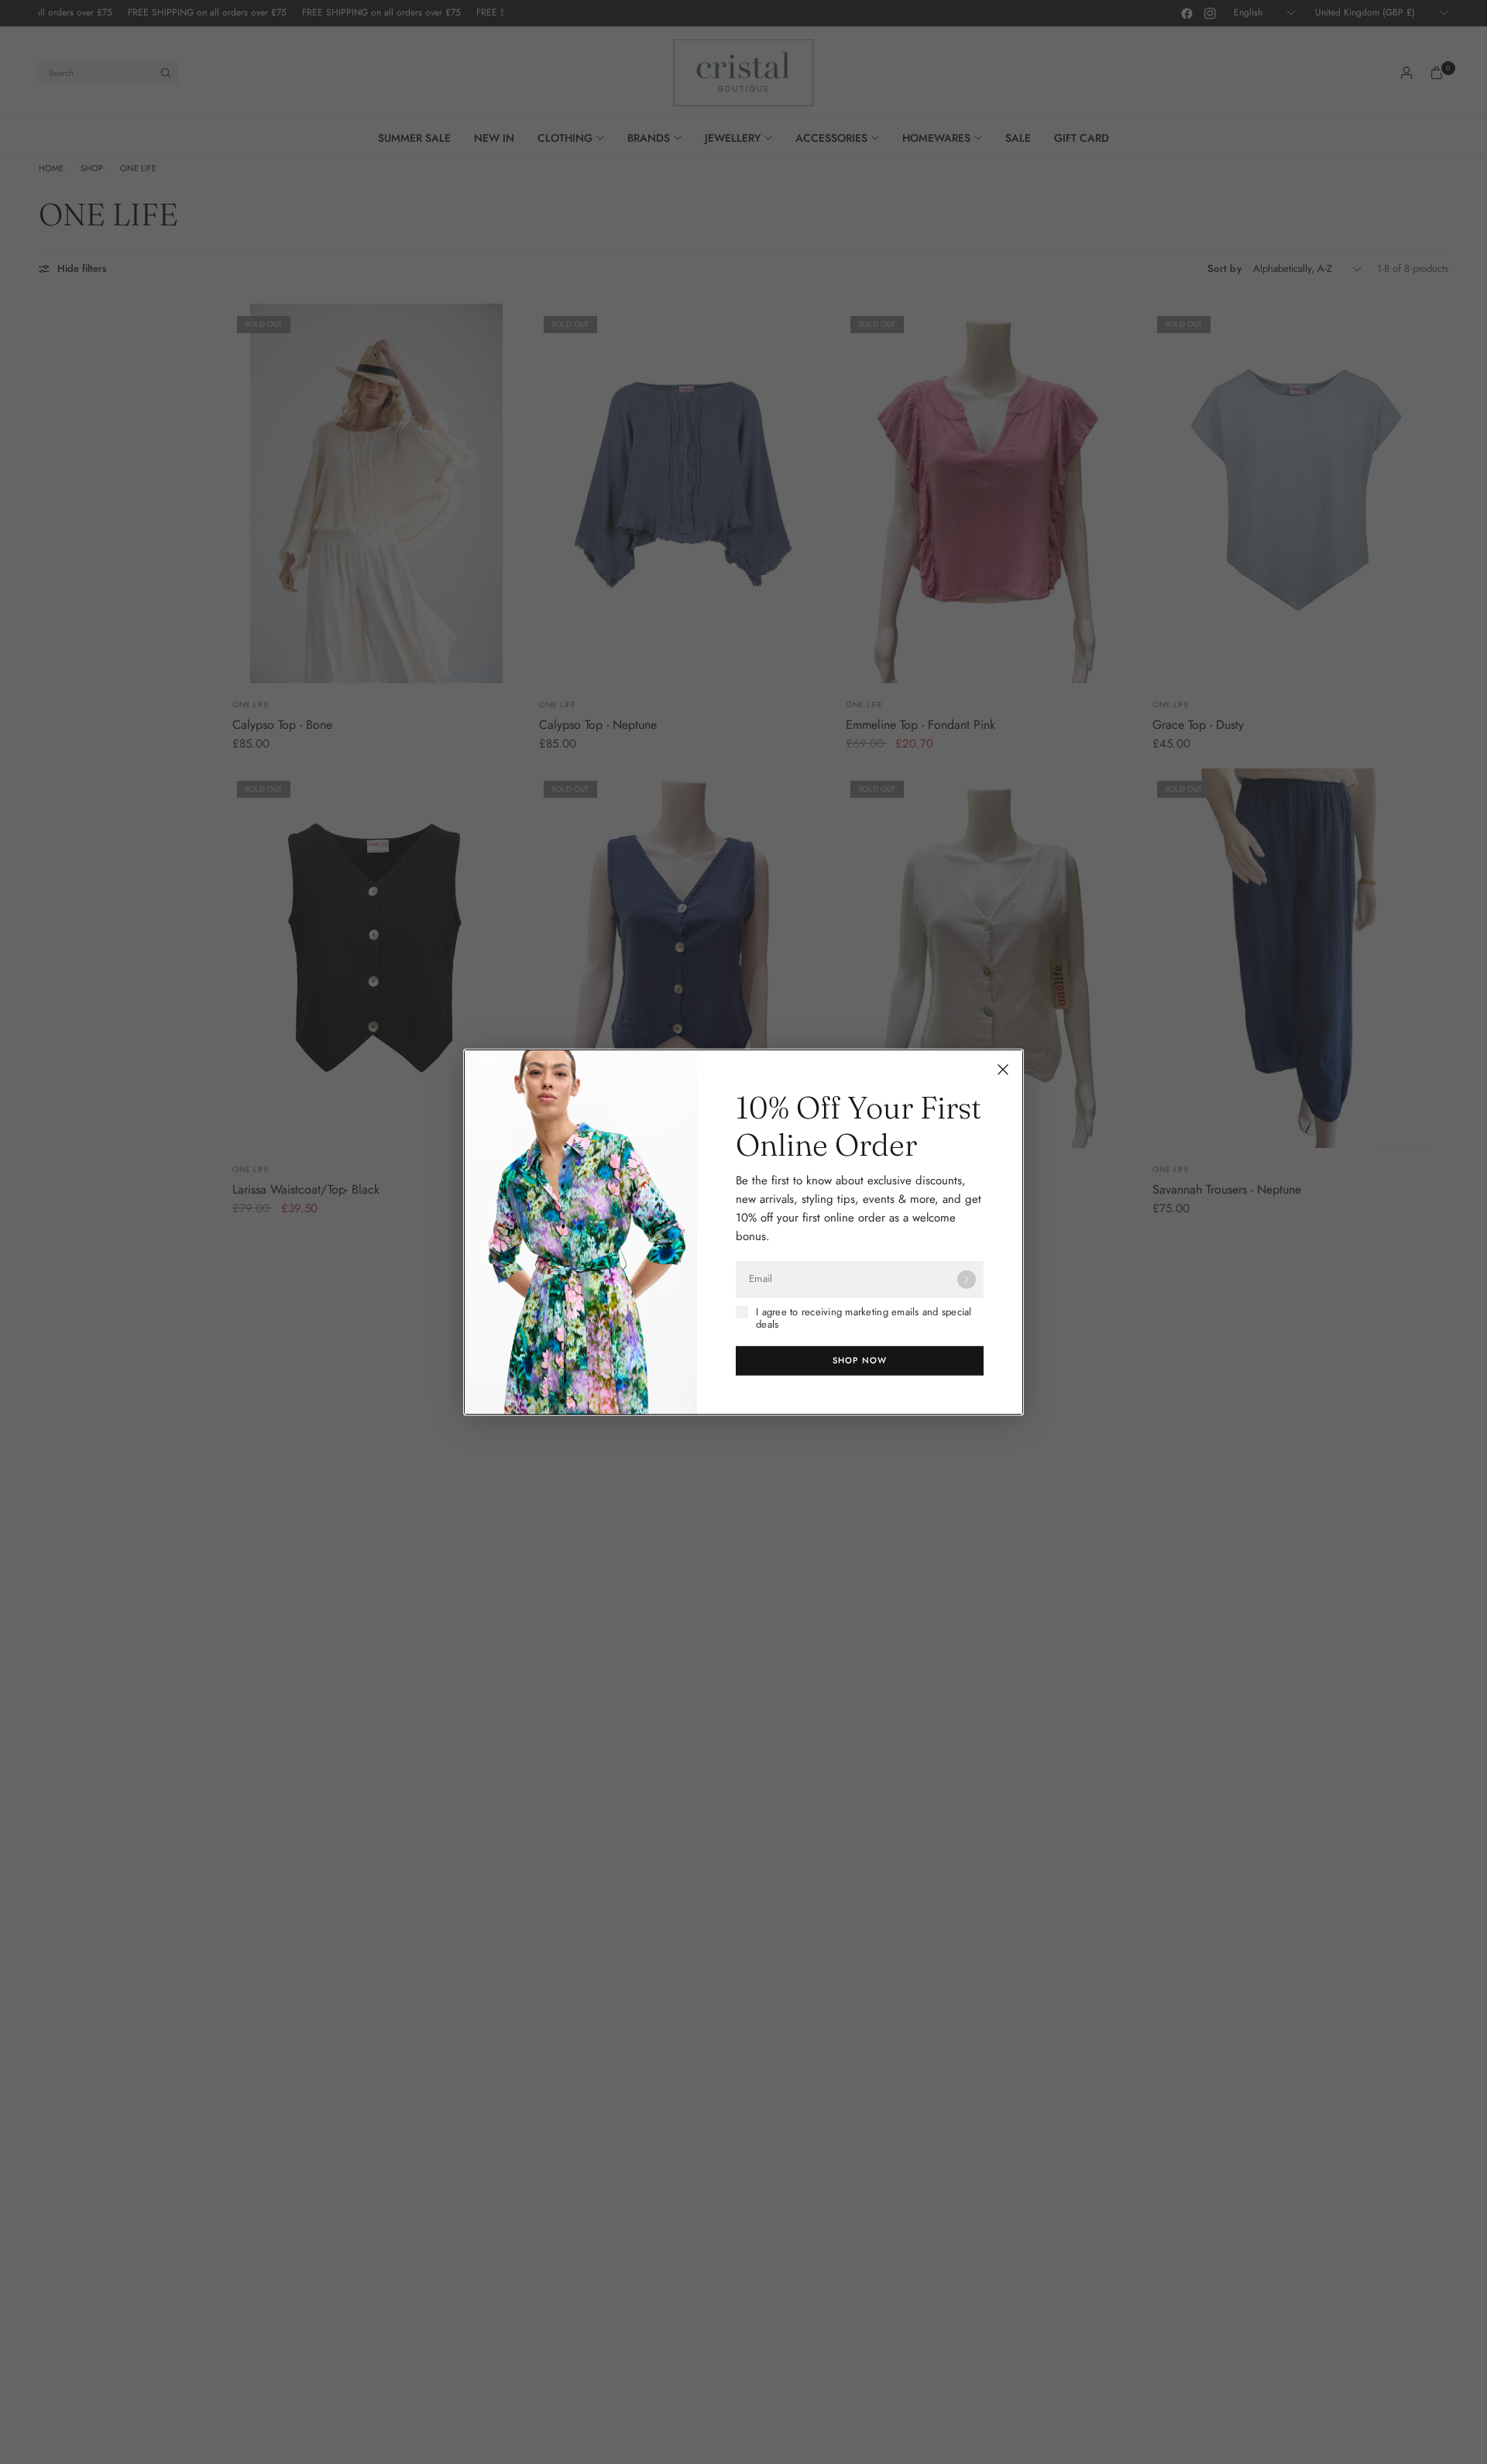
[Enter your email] (967, 1279)
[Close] (1003, 1069)
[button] (860, 1361)
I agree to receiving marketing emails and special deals (864, 1318)
